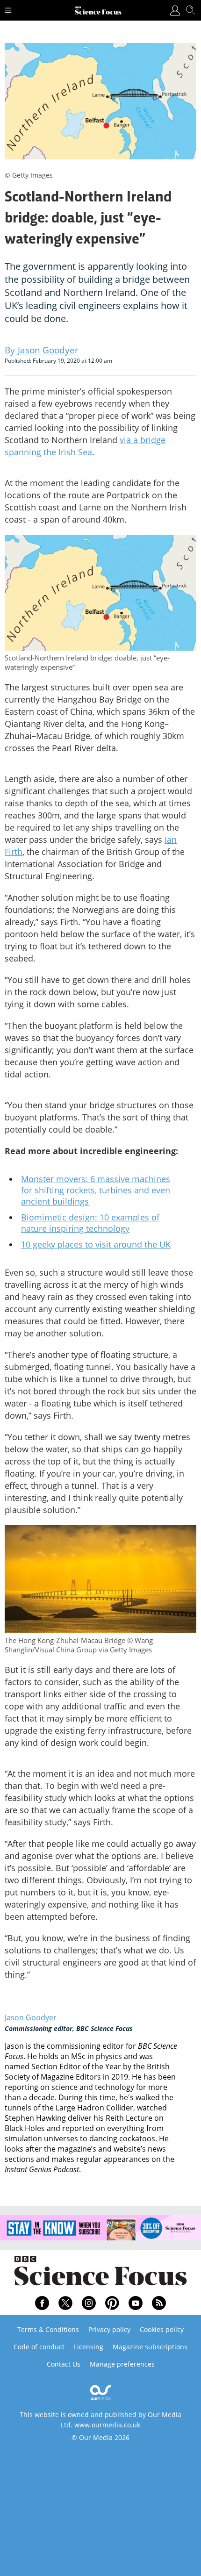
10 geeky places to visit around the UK (96, 1244)
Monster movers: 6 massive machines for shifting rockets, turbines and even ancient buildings (96, 1190)
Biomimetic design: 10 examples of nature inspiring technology (90, 1223)
